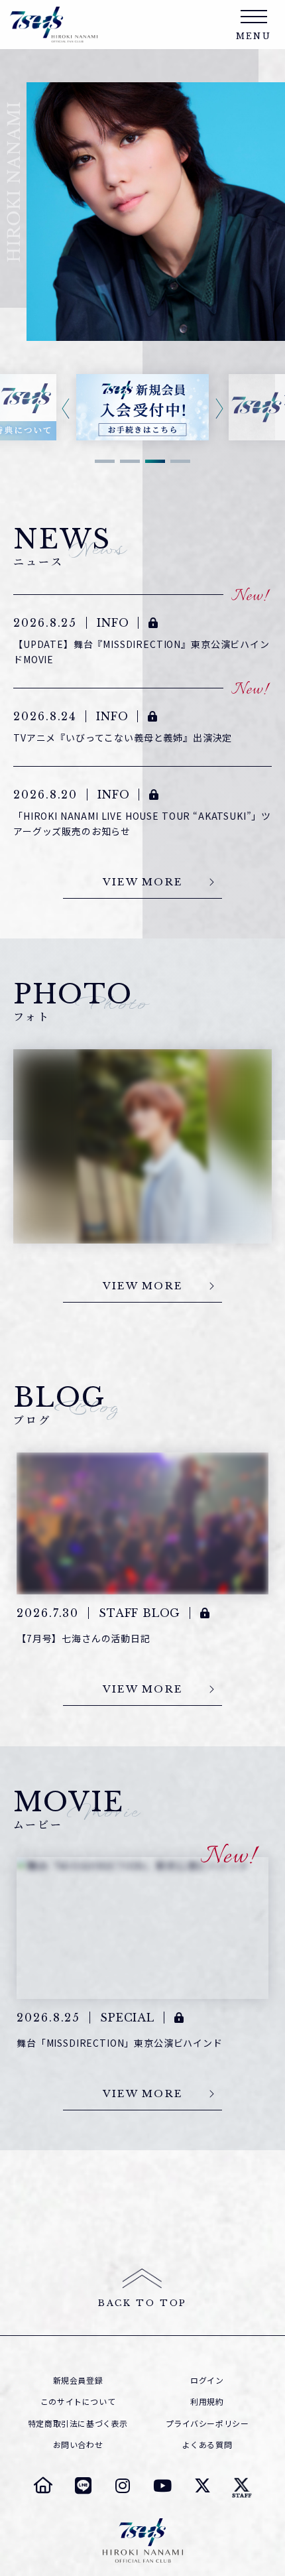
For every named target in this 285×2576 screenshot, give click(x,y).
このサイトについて (78, 2402)
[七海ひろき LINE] (83, 2485)
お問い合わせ (78, 2445)
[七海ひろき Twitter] (202, 2485)
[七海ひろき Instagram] (123, 2485)
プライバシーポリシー (207, 2423)
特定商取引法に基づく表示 (78, 2423)
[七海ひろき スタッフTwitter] (242, 2485)
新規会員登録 (78, 2380)
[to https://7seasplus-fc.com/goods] (142, 407)
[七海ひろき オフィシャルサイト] (43, 2485)
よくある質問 (207, 2445)
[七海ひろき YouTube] (162, 2485)
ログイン (207, 2380)
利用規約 (207, 2402)
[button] (105, 461)
